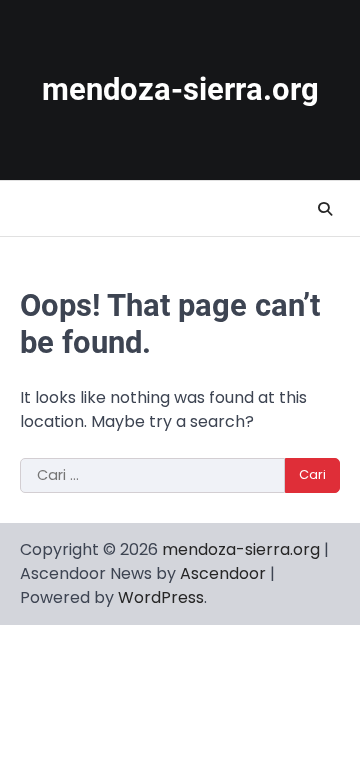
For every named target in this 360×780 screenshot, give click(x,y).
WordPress (161, 597)
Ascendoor (223, 573)
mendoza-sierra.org (180, 89)
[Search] (325, 209)
